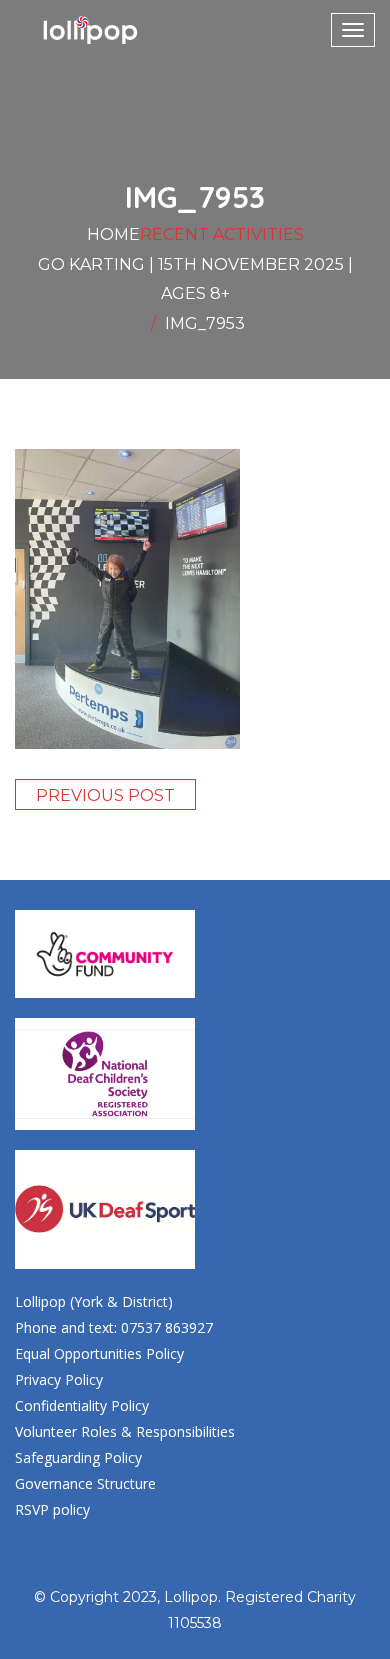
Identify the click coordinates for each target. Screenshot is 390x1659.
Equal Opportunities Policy (99, 1353)
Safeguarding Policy (78, 1457)
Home (113, 234)
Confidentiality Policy (82, 1405)
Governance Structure (85, 1483)
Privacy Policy (59, 1379)
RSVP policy (52, 1509)
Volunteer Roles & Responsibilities (125, 1431)
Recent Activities (222, 234)
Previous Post (105, 795)
